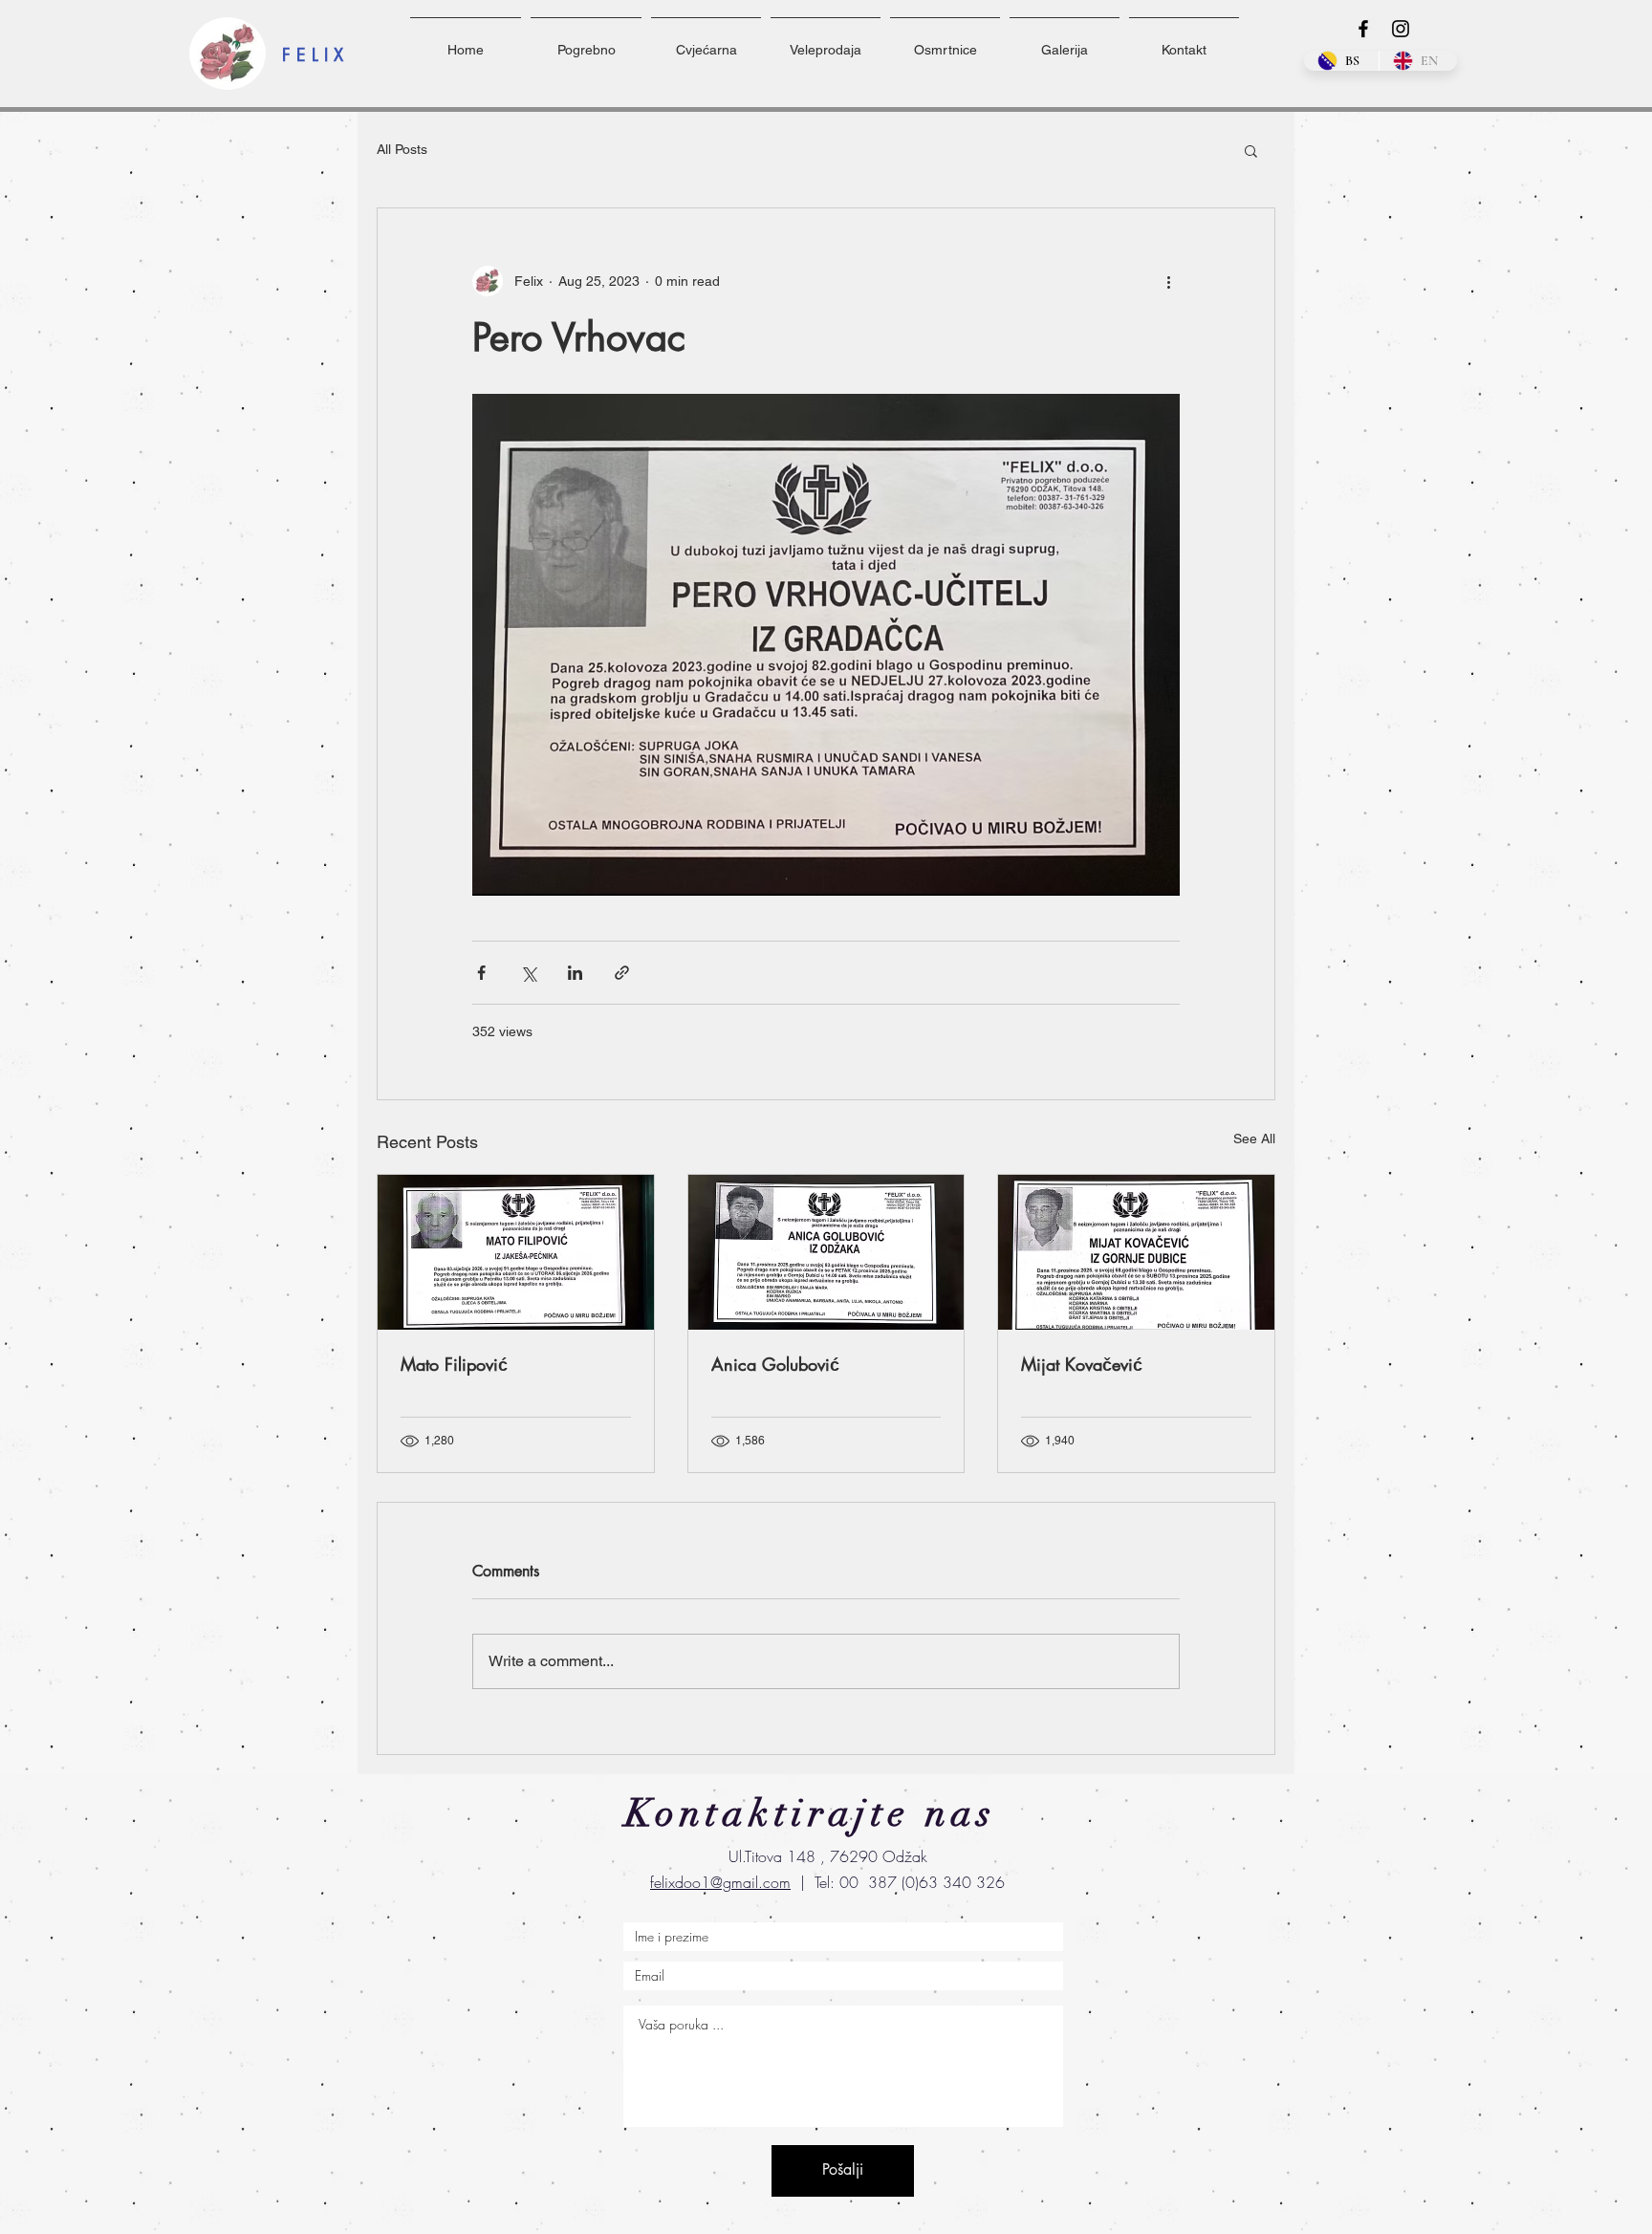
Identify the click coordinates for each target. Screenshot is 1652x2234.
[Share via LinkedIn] (575, 973)
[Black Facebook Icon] (1363, 29)
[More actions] (1168, 281)
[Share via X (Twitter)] (528, 973)
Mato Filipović (454, 1364)
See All (1254, 1139)
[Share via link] (622, 973)
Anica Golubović (775, 1364)
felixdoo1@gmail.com (720, 1882)
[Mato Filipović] (516, 1252)
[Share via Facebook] (481, 973)
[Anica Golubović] (826, 1252)
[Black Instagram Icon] (1401, 29)
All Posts (402, 149)
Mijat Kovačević (1082, 1364)
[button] (1251, 150)
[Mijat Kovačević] (1136, 1252)
